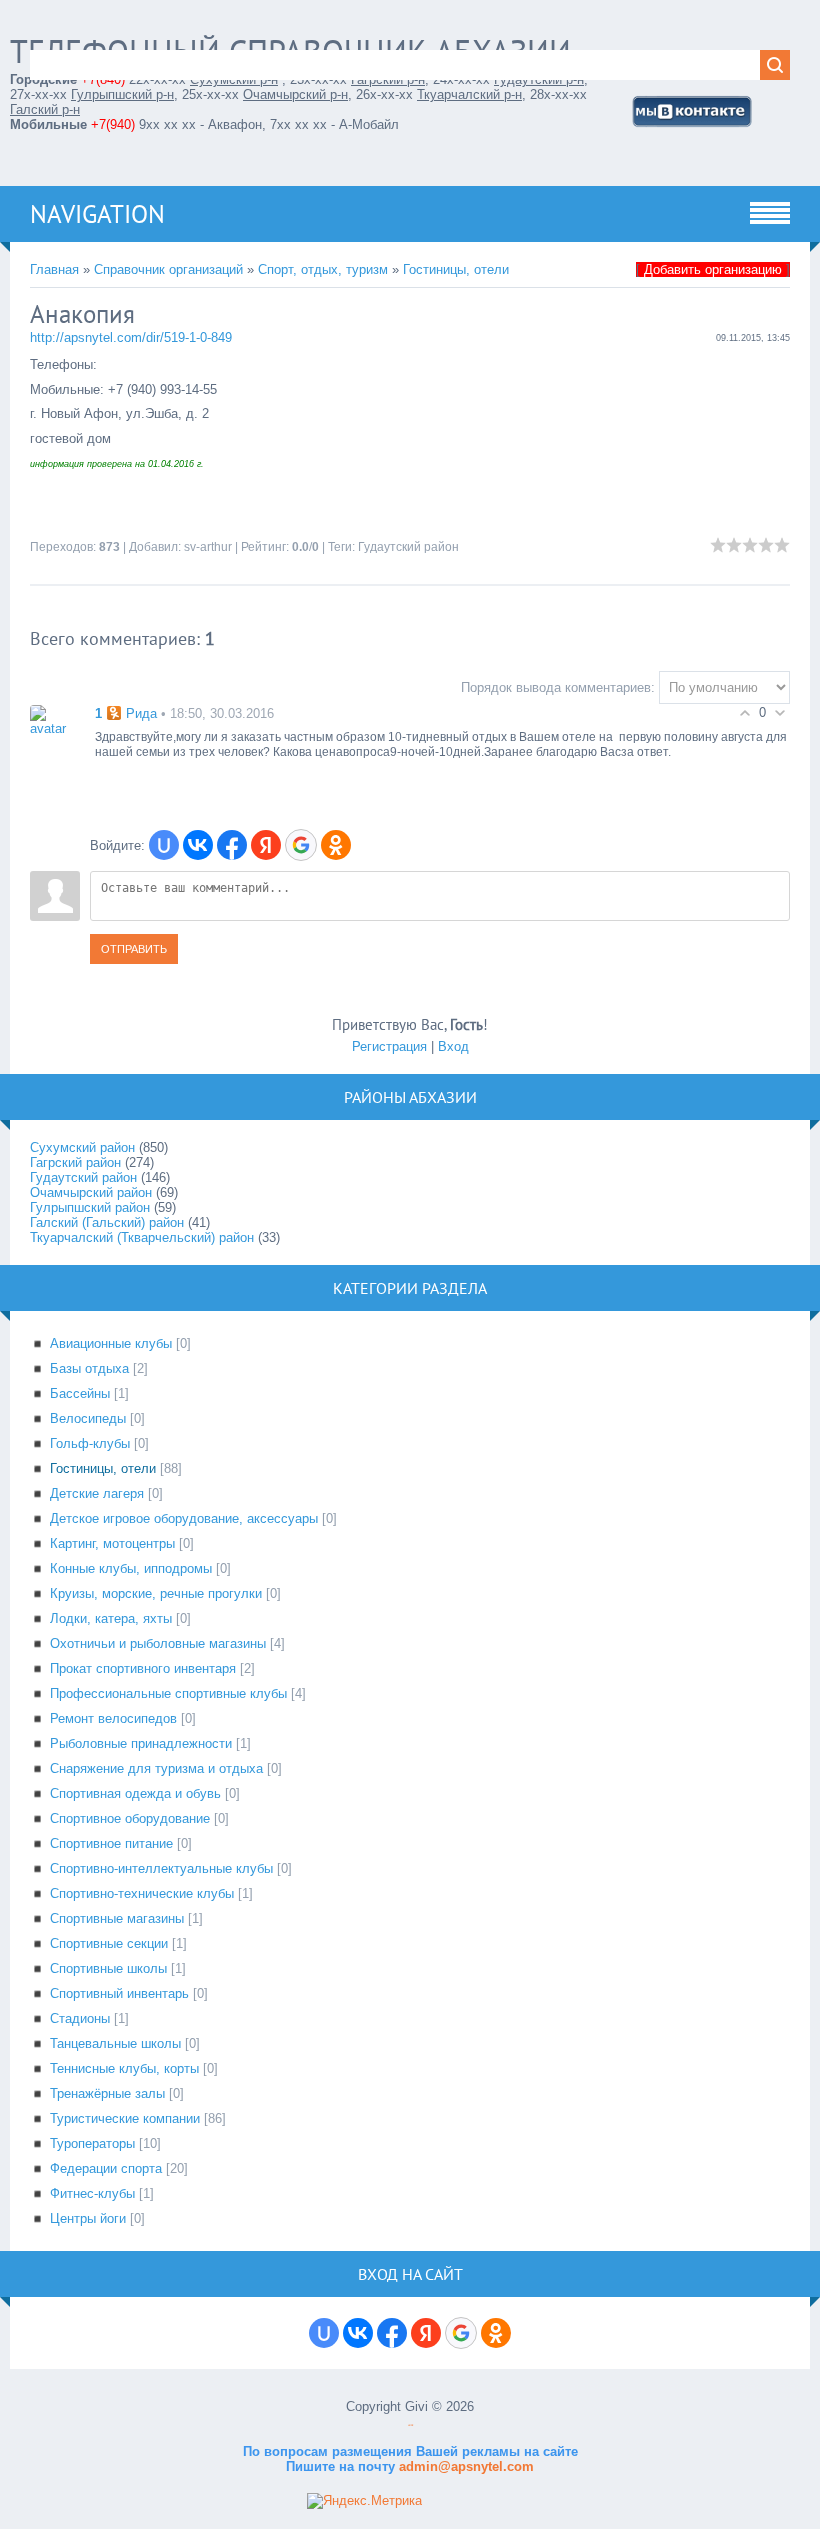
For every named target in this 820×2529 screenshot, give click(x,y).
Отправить (134, 949)
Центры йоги (88, 2218)
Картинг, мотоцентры (112, 1543)
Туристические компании (125, 2118)
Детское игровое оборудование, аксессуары (184, 1518)
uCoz (410, 2425)
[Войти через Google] (301, 845)
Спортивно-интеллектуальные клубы (161, 1868)
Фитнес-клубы (92, 2193)
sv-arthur (208, 547)
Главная (54, 269)
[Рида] (55, 719)
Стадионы (80, 2018)
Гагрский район (75, 1162)
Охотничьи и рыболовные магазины (158, 1643)
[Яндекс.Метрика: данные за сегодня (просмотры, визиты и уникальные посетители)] (364, 2501)
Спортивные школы (108, 1968)
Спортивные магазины (117, 1918)
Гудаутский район (408, 547)
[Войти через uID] (164, 845)
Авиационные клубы (111, 1343)
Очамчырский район (91, 1192)
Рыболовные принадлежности (141, 1743)
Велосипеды (88, 1418)
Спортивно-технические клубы (142, 1893)
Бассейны (80, 1393)
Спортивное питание (111, 1843)
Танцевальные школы (115, 2043)
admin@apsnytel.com (464, 2466)
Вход (453, 1046)
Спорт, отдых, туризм (323, 269)
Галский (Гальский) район (107, 1222)
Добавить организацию (713, 269)
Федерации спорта (106, 2168)
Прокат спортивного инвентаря (143, 1668)
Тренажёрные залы (107, 2093)
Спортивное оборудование (130, 1818)
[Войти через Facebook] (232, 845)
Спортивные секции (109, 1943)
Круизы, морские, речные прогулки (156, 1593)
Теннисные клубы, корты (124, 2068)
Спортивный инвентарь (119, 1993)
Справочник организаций (168, 269)
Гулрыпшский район (90, 1207)
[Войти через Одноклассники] (336, 845)
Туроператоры (92, 2143)
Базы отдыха (89, 1368)
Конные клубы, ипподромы (131, 1568)
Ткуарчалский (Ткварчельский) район (142, 1237)
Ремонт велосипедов (113, 1718)
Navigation (97, 214)
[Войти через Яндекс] (266, 845)
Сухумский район (82, 1147)
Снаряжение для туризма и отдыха (156, 1768)
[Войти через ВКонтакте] (198, 845)
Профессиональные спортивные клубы (168, 1693)
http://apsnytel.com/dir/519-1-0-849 (131, 337)
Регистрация (389, 1046)
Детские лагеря (97, 1493)
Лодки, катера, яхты (111, 1618)
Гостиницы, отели (456, 269)
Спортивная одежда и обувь (135, 1793)
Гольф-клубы (90, 1443)
